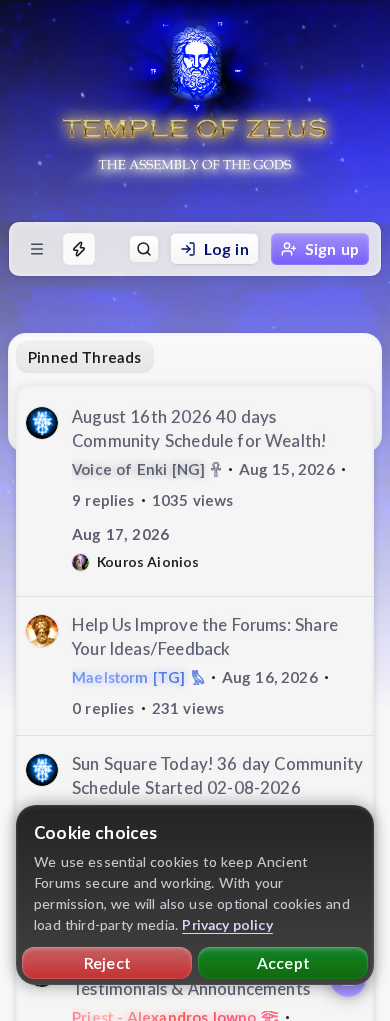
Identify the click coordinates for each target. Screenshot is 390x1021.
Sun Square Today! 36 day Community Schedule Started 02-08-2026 (217, 775)
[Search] (144, 249)
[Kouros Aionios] (80, 562)
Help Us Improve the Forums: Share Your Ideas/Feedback (205, 636)
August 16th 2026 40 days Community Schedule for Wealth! (199, 428)
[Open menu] (37, 249)
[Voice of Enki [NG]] (42, 423)
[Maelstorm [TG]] (42, 631)
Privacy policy (227, 924)
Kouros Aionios (148, 561)
